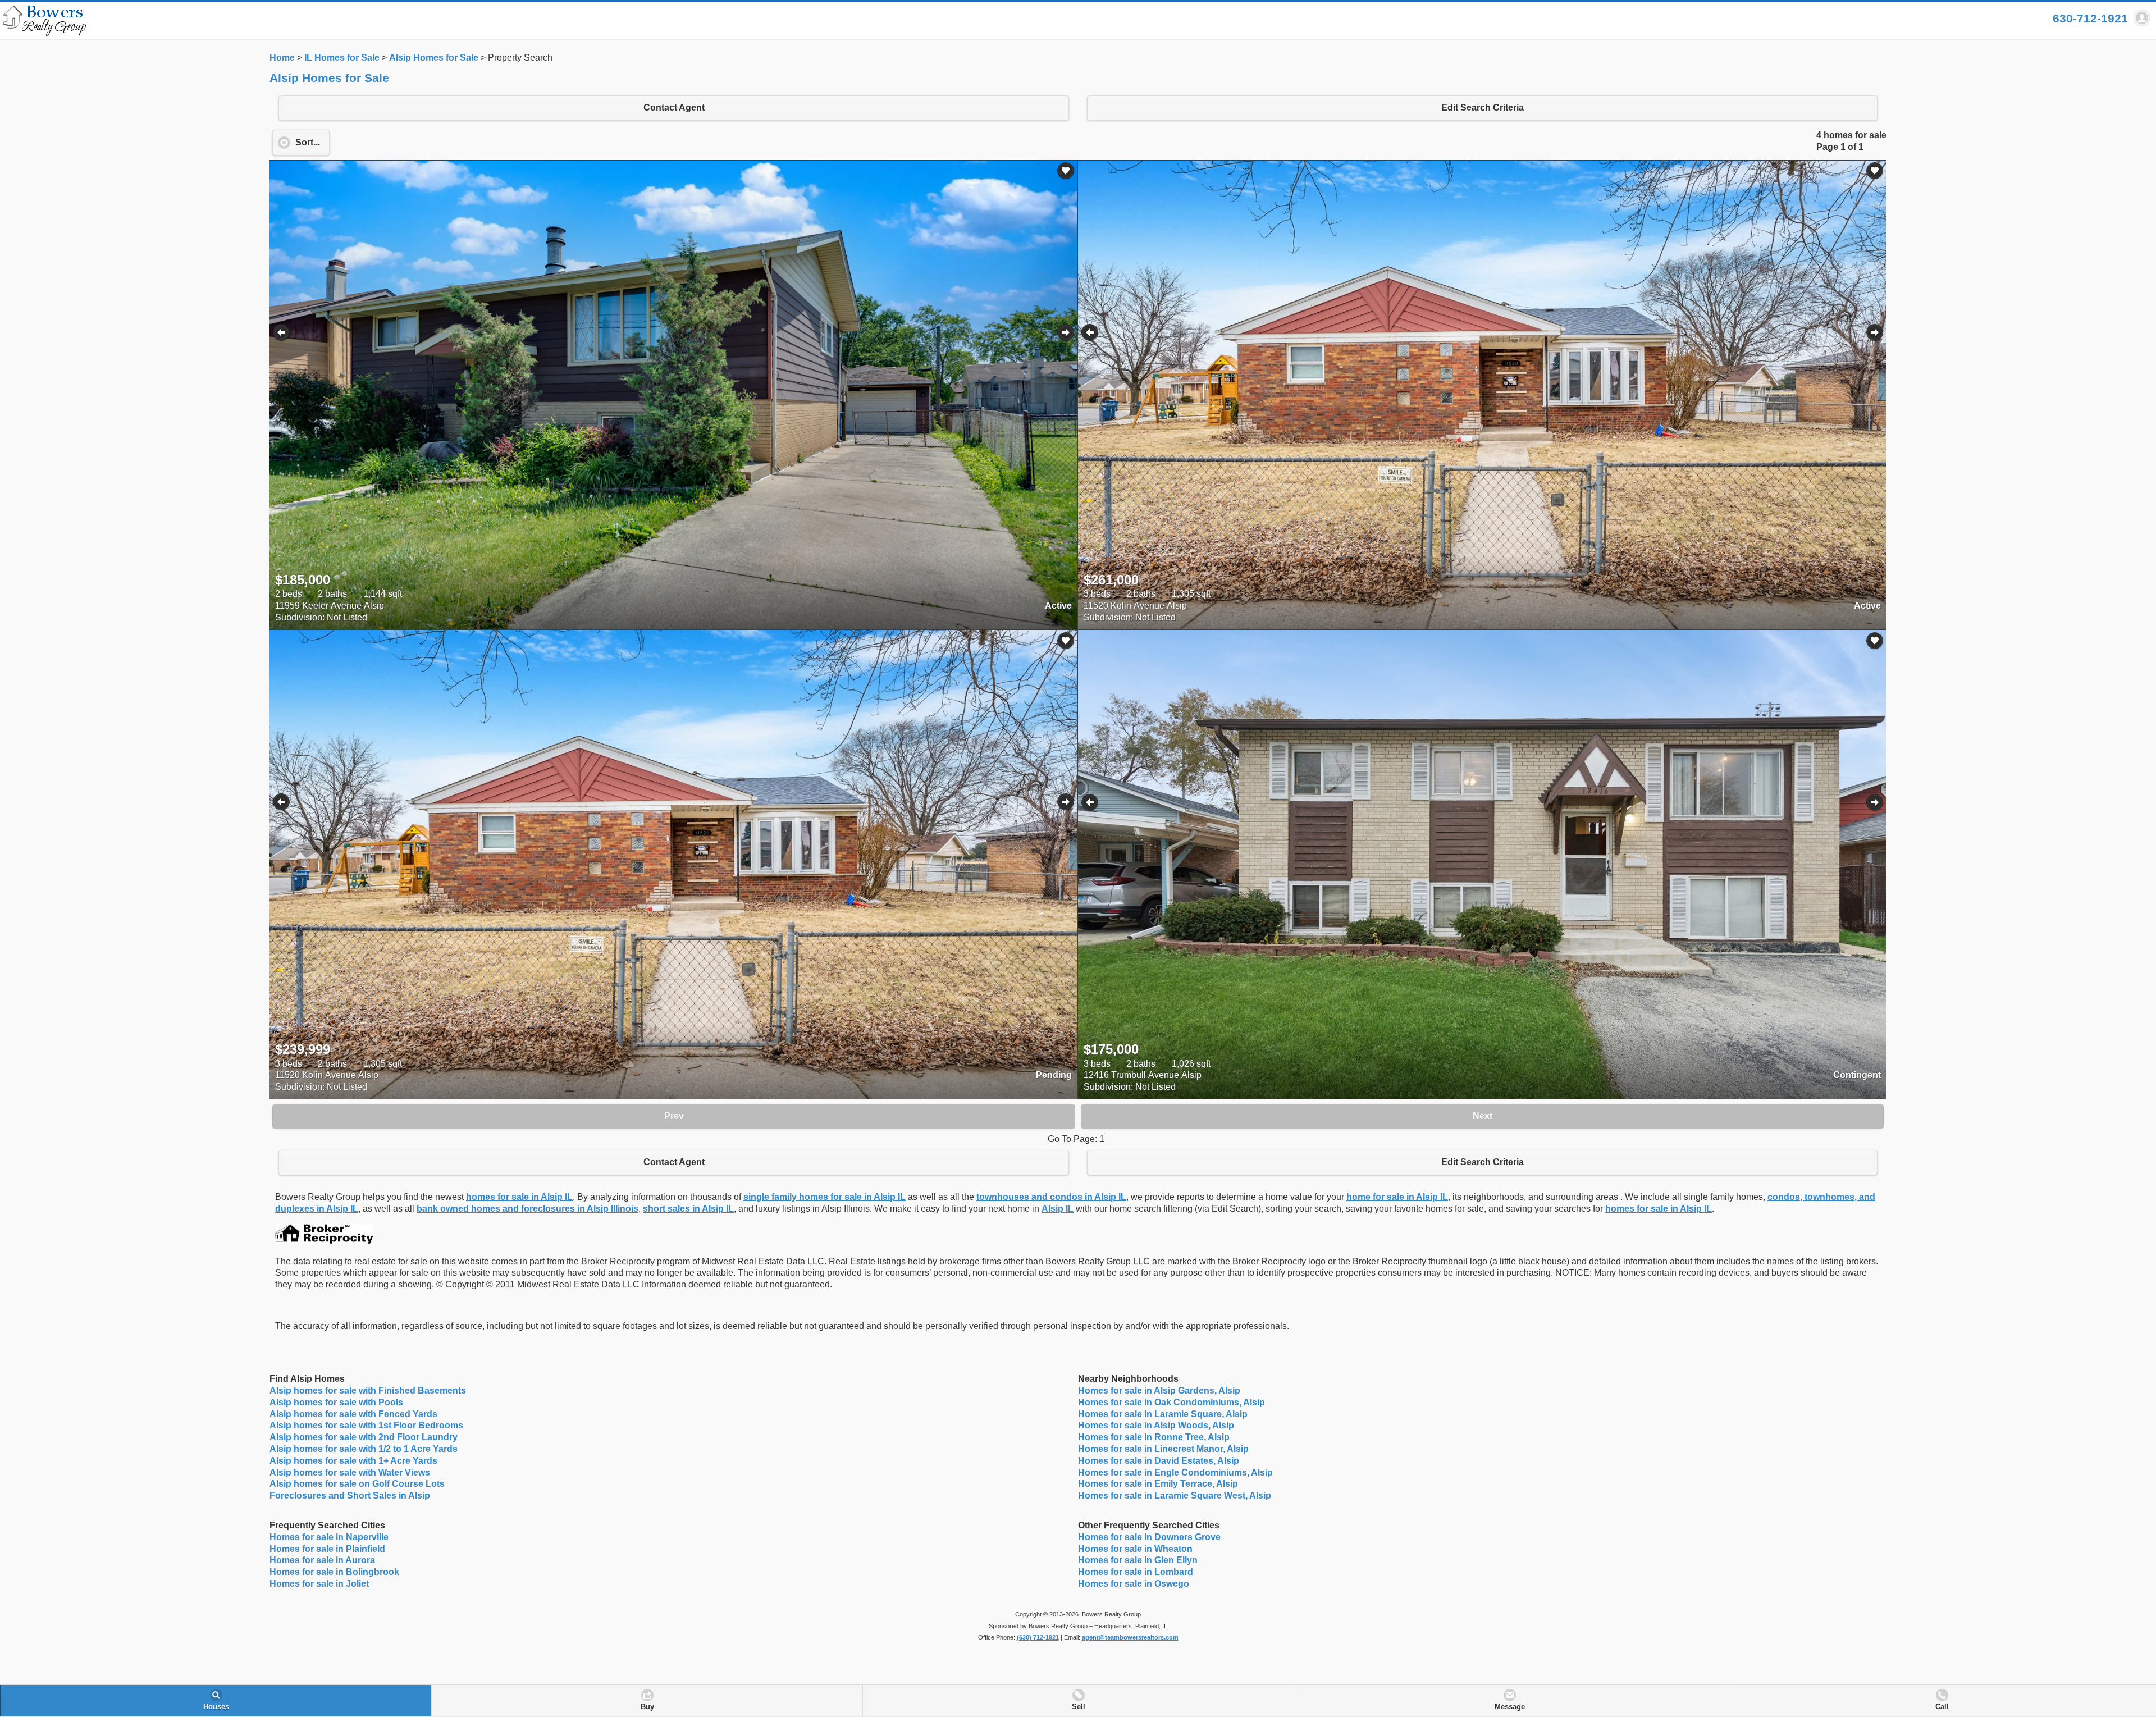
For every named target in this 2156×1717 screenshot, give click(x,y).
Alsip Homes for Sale (434, 58)
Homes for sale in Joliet (319, 1584)
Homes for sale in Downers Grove (1149, 1537)
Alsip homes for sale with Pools (336, 1402)
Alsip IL (1058, 1209)
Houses (216, 1707)
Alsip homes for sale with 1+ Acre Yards (353, 1461)
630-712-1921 (2090, 18)
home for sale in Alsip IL (1397, 1197)
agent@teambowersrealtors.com (1130, 1637)
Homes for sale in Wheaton (1135, 1549)
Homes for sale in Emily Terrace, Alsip (1158, 1484)
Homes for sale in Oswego (1134, 1584)
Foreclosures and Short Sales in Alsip (350, 1495)
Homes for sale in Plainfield (327, 1549)
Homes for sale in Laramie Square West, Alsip (1175, 1495)
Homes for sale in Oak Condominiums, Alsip (1171, 1402)
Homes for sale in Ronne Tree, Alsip (1154, 1437)
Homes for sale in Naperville (329, 1537)
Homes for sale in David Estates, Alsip (1159, 1461)
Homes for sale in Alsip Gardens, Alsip (1159, 1391)
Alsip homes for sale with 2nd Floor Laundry (364, 1437)
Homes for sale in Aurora (322, 1560)
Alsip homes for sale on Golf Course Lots (357, 1484)
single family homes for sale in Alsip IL (825, 1197)
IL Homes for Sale (342, 58)
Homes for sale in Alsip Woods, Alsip (1156, 1425)
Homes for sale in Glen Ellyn (1138, 1560)
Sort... (308, 142)
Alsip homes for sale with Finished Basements (368, 1391)
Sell (1079, 1707)
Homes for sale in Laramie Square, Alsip (1163, 1414)
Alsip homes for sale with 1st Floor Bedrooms (366, 1425)
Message (1510, 1707)
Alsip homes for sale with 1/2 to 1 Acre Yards (364, 1449)
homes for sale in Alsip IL (519, 1197)
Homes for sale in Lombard (1136, 1572)
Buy (647, 1707)
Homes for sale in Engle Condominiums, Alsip (1175, 1472)
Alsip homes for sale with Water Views (350, 1472)
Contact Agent (674, 108)
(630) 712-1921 (1038, 1637)
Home (282, 58)
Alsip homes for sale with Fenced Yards (353, 1414)
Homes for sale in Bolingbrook (334, 1572)
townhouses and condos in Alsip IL (1051, 1197)
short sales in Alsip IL (688, 1209)
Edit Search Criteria (1483, 108)
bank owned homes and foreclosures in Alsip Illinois (527, 1209)
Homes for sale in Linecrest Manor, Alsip (1163, 1449)
